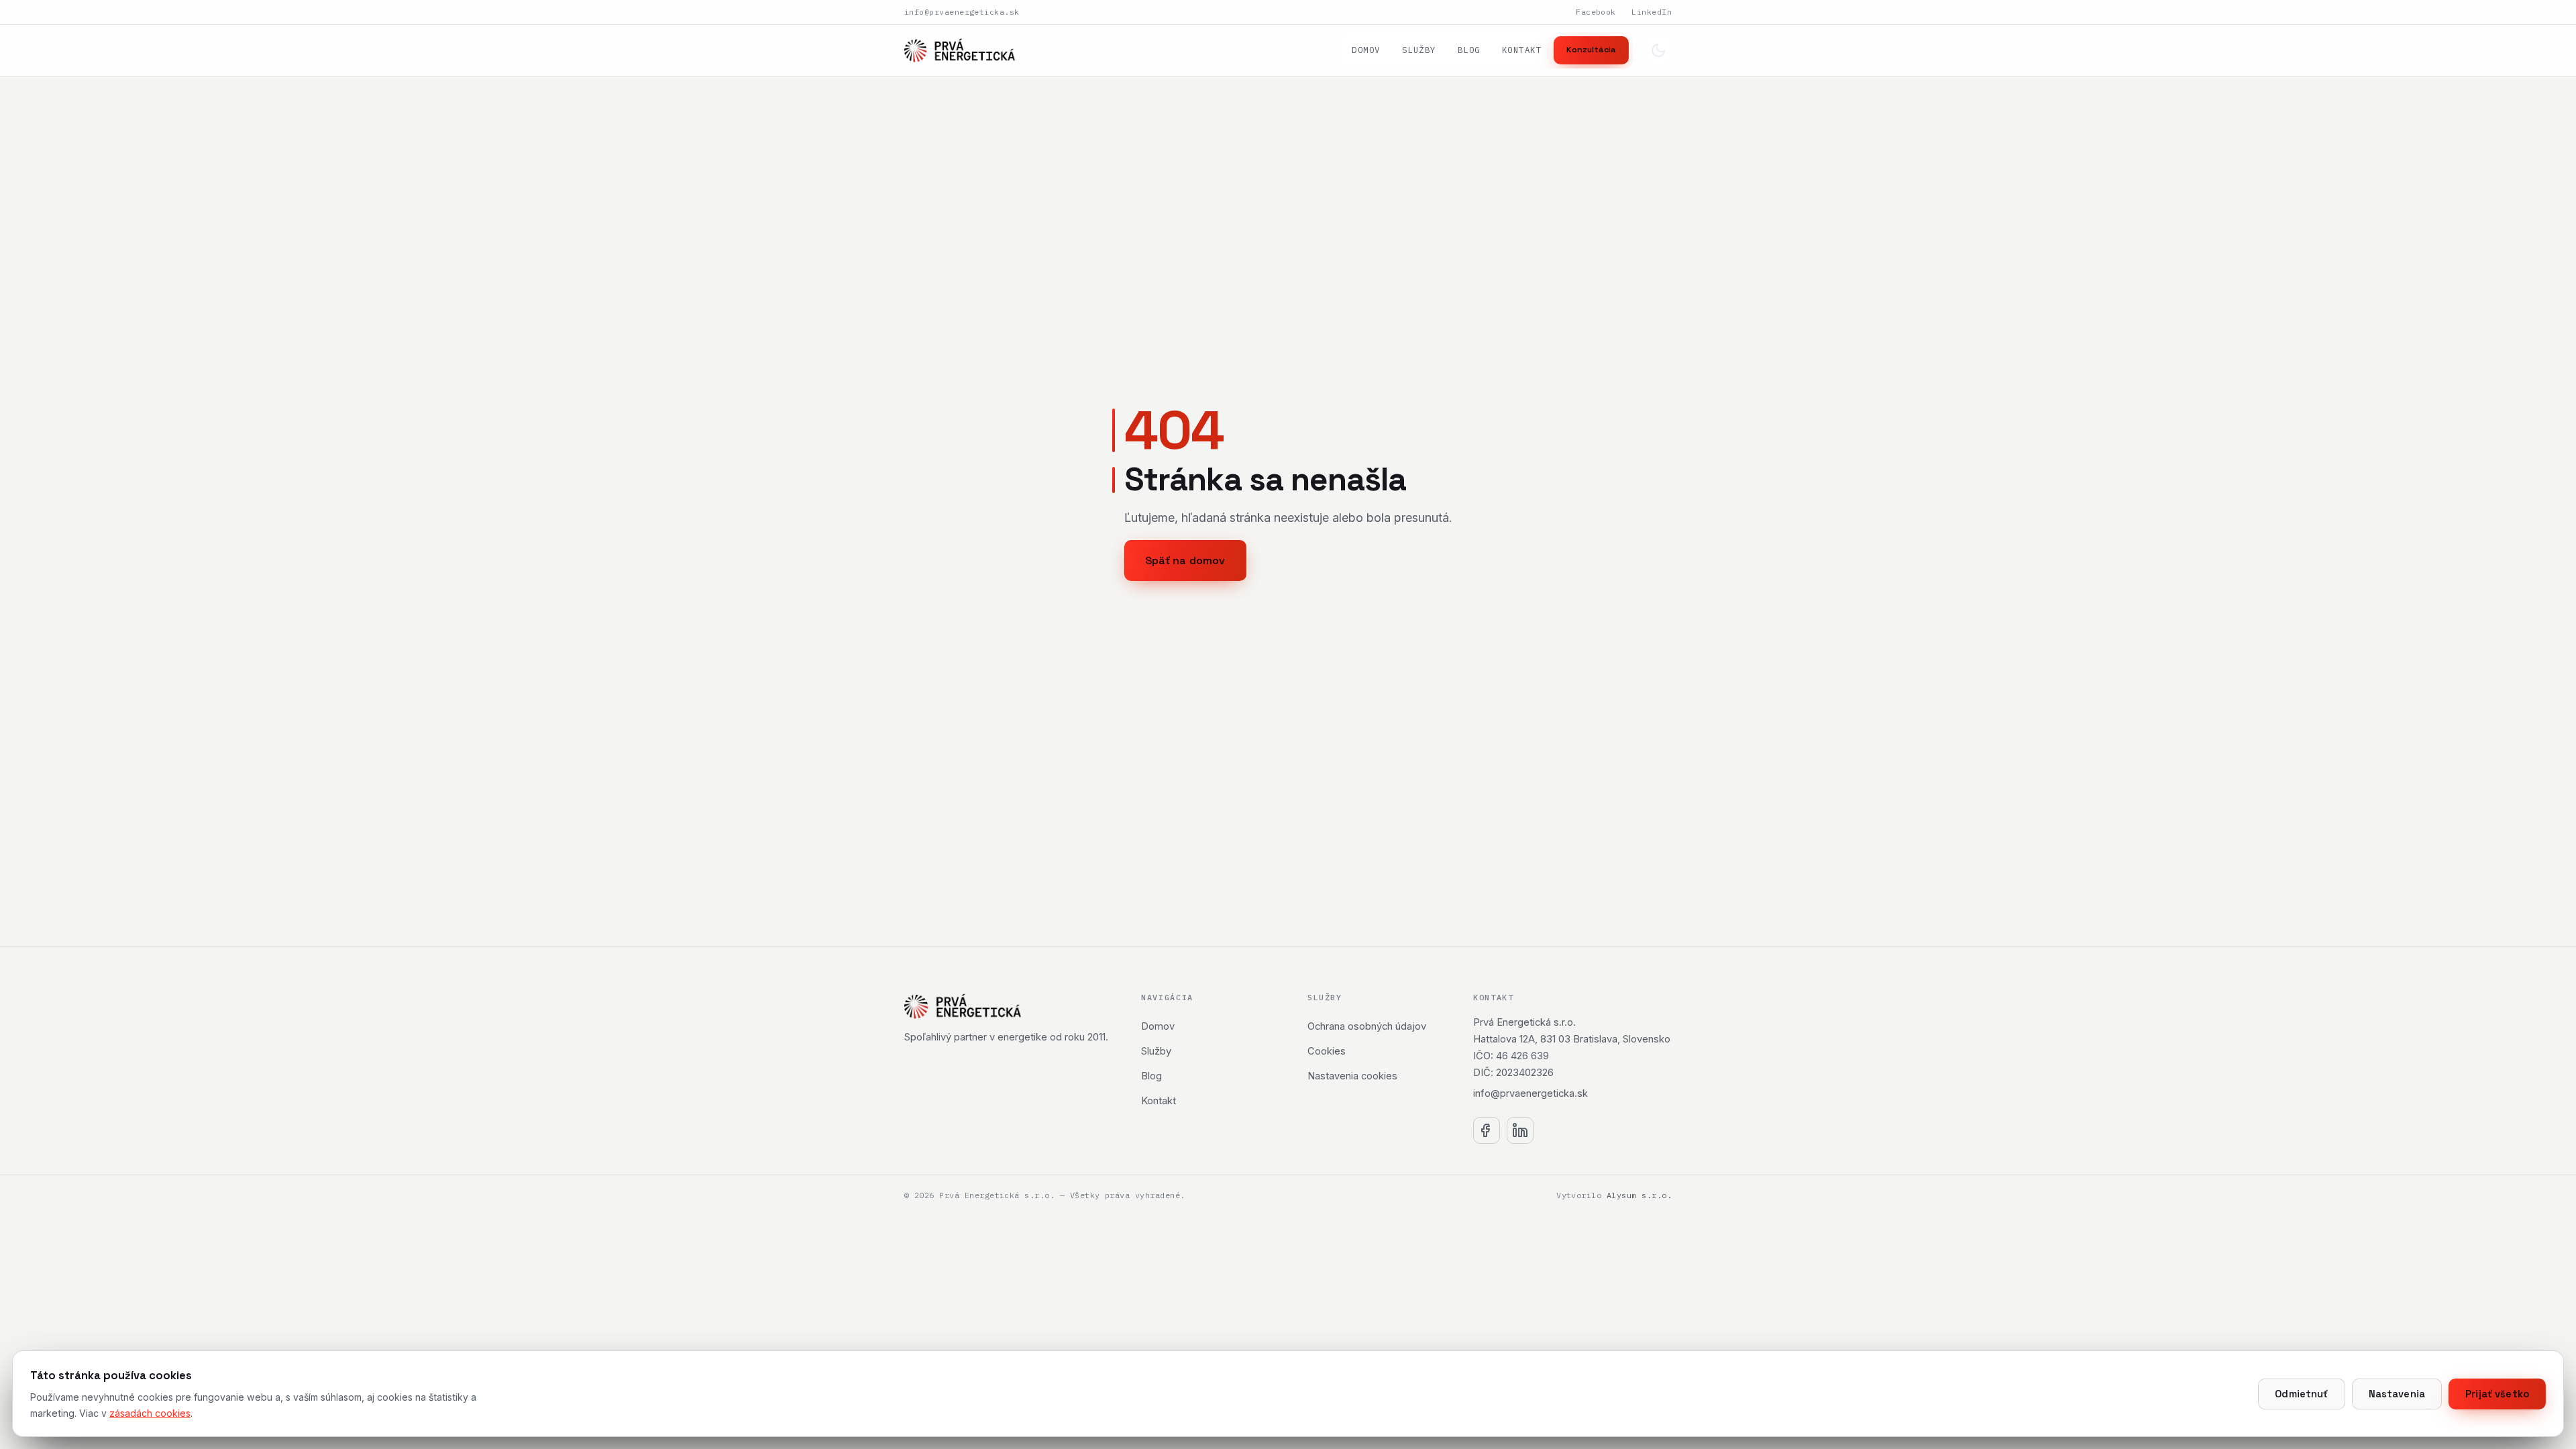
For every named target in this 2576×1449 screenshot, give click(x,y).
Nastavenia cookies (1352, 1076)
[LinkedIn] (1520, 1130)
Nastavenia (2397, 1394)
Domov (1366, 50)
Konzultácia (1591, 50)
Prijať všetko (2497, 1394)
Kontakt (1522, 50)
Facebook (1596, 12)
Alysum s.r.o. (1639, 1195)
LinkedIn (1652, 12)
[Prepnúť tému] (1658, 50)
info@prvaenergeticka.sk (962, 12)
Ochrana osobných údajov (1367, 1026)
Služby (1419, 50)
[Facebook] (1487, 1130)
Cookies (1327, 1051)
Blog (1469, 50)
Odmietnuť (2301, 1394)
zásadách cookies (150, 1413)
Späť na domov (1185, 560)
